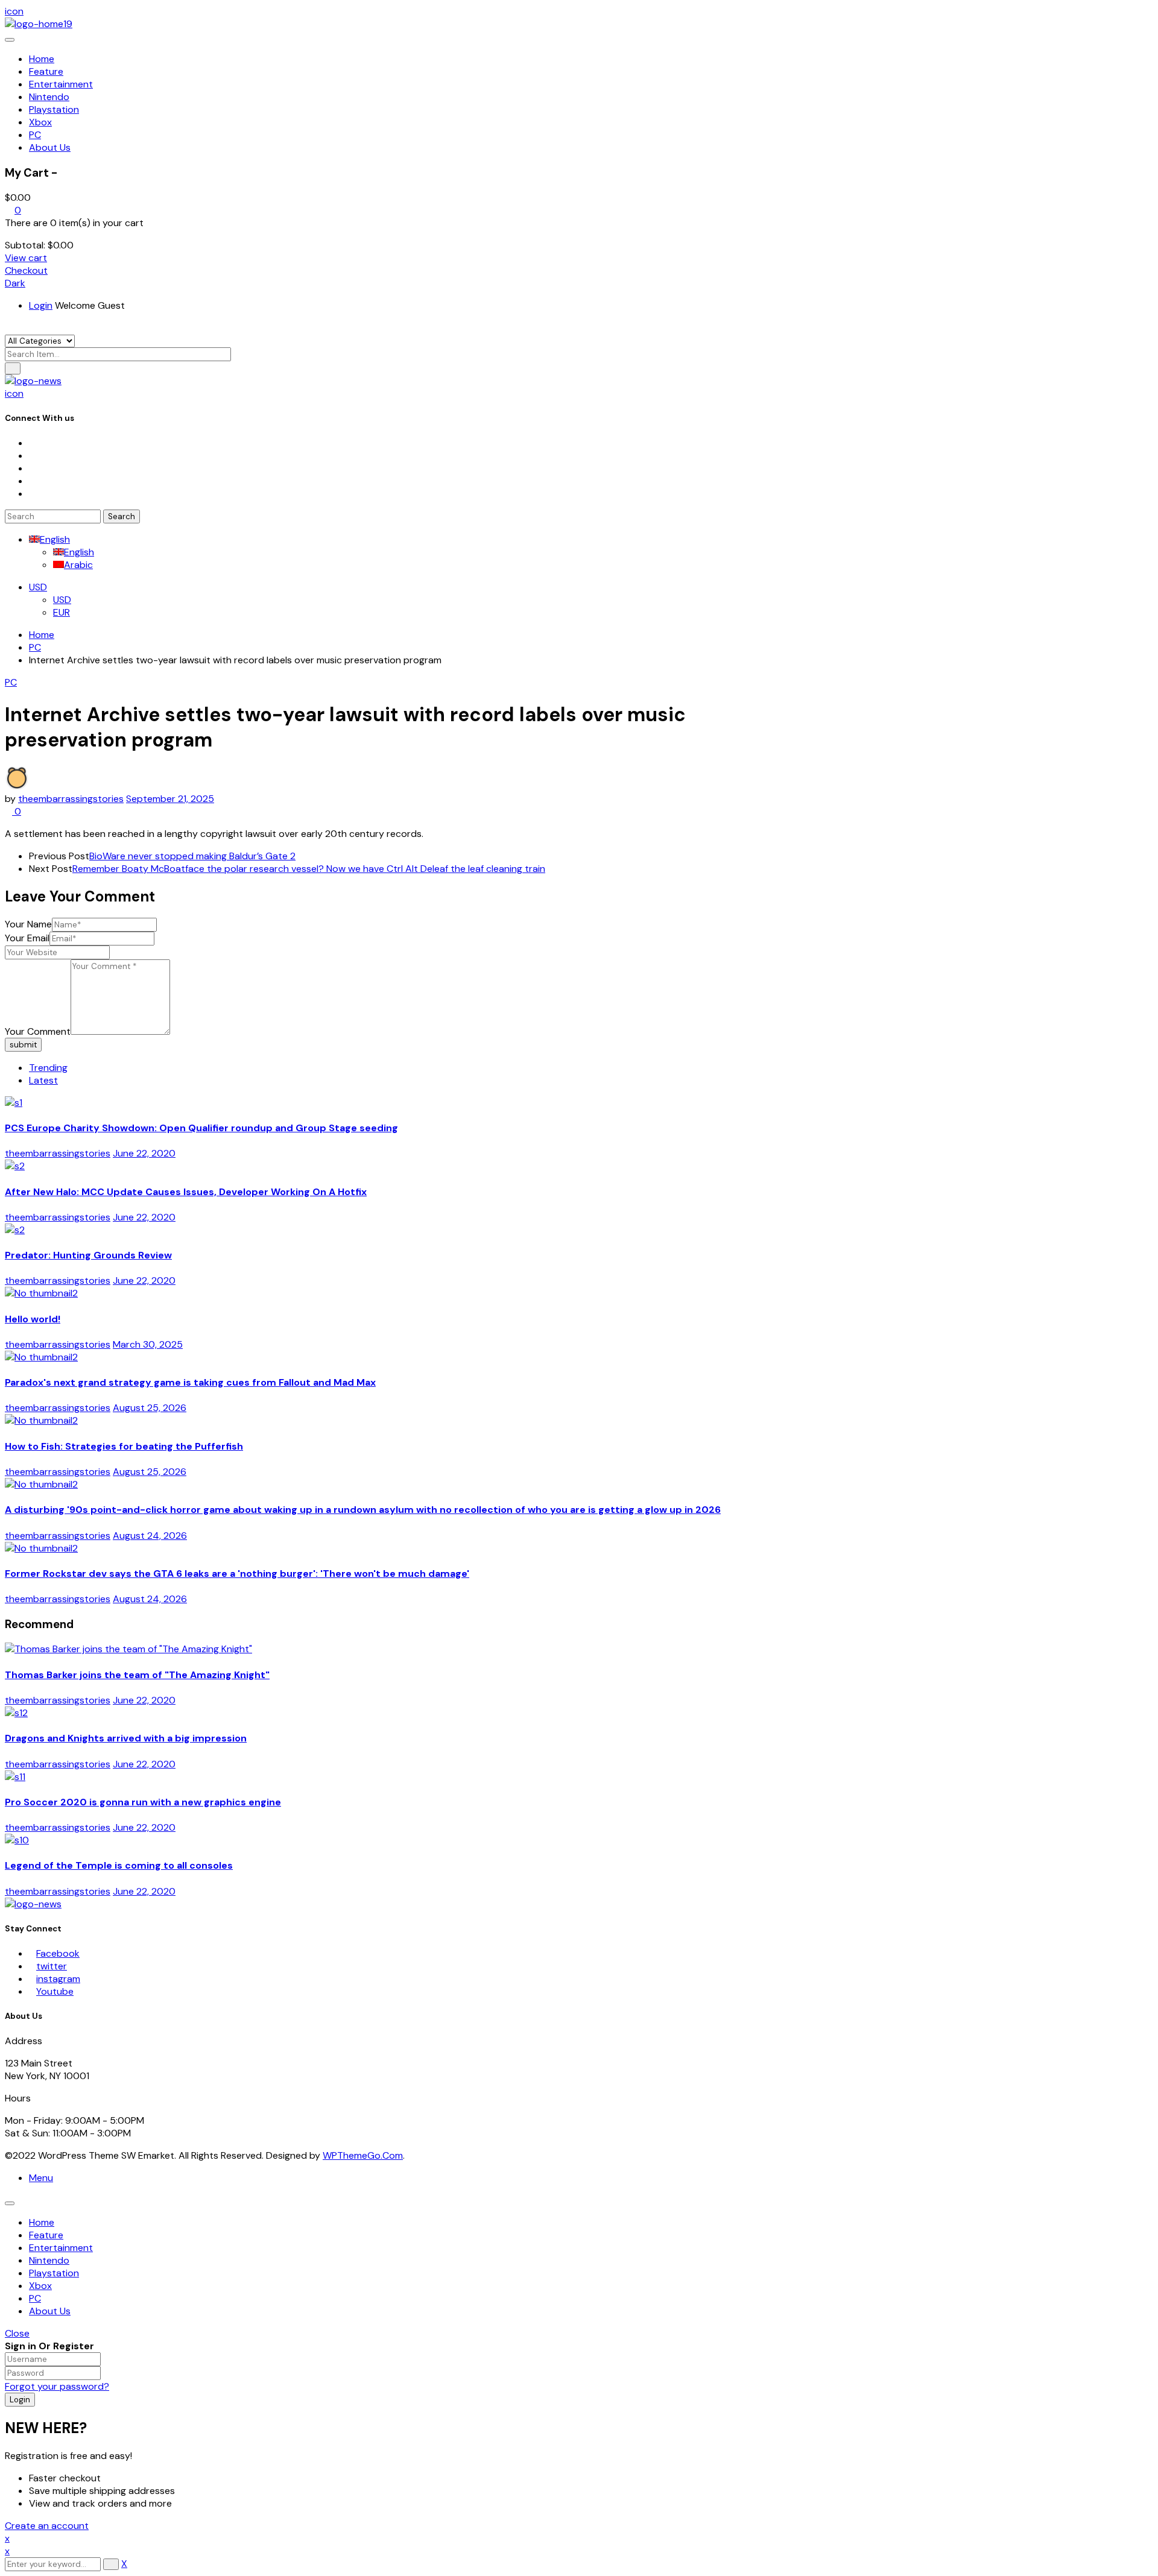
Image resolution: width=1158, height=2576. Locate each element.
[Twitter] (33, 456)
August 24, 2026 (150, 1536)
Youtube (55, 1991)
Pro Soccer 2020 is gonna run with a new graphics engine (143, 1802)
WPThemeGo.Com (363, 2155)
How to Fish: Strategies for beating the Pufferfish (124, 1446)
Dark (15, 283)
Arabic (78, 565)
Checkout (26, 270)
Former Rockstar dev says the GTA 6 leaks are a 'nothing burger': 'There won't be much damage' (237, 1574)
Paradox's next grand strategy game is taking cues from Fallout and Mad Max (190, 1382)
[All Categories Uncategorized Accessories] (40, 340)
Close (17, 2333)
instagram (58, 1979)
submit (23, 1045)
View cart (26, 258)
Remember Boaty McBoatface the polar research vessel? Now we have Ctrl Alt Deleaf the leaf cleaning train (309, 869)
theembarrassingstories (71, 799)
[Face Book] (33, 443)
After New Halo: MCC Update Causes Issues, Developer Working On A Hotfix (186, 1192)
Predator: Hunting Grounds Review (88, 1255)
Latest (43, 1080)
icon (14, 11)
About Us (50, 2311)
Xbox (40, 2286)
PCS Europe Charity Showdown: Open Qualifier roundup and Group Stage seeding (201, 1128)
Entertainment (61, 2248)
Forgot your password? (57, 2386)
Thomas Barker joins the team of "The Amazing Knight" (137, 1675)
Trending (48, 1068)
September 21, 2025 (170, 799)
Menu (41, 2178)
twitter (52, 1966)
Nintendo (49, 2260)
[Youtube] (33, 481)
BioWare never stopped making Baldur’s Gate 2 (192, 856)
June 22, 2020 (144, 1153)
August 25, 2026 (150, 1408)
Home (42, 635)
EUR (62, 612)
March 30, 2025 (148, 1344)
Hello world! (33, 1319)
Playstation (54, 2273)
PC (35, 647)
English (55, 539)
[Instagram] (33, 468)
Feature (46, 2235)
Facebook (58, 1953)
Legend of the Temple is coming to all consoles (119, 1865)
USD (38, 587)
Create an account (47, 2526)
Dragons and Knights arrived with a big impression (126, 1738)
